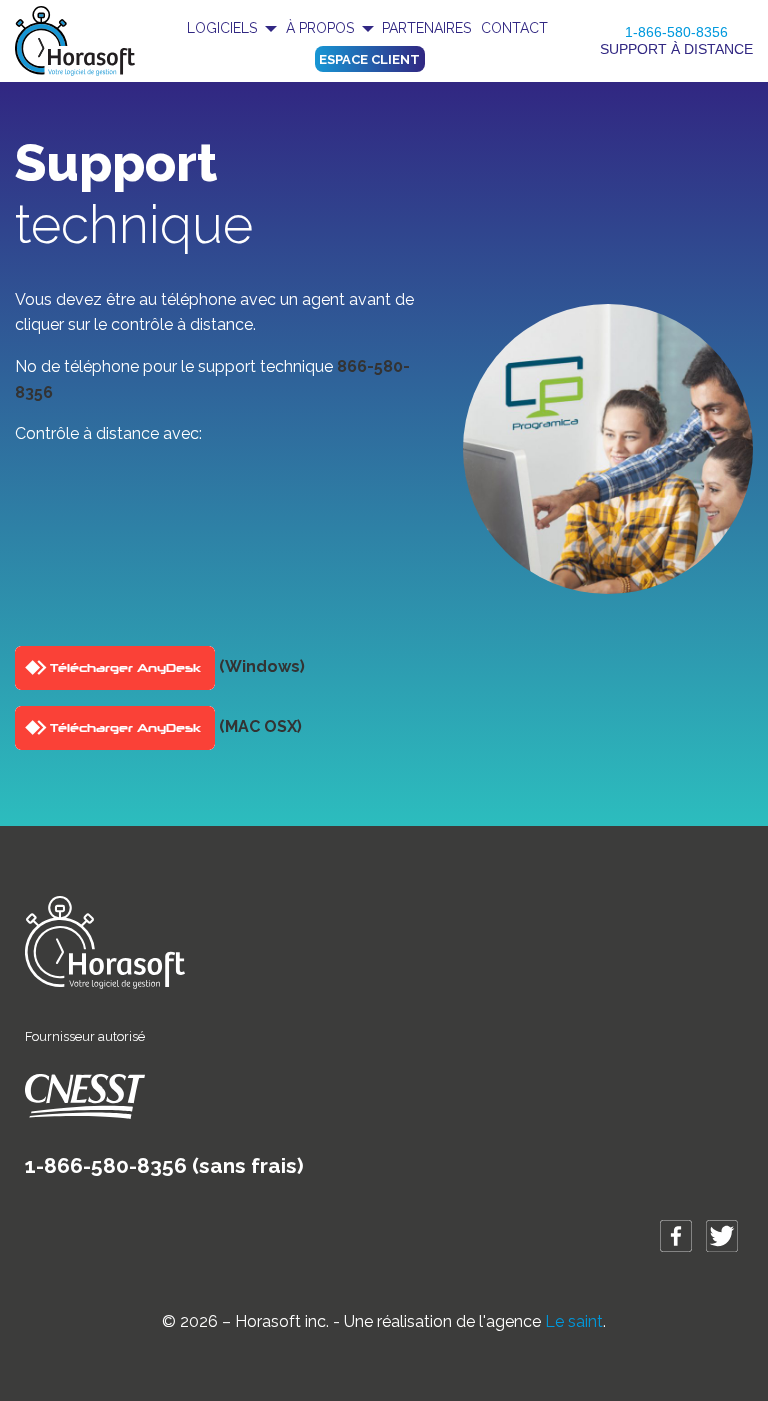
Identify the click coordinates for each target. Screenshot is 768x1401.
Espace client (369, 59)
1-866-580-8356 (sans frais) (164, 1165)
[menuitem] (231, 28)
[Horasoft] (75, 39)
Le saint (574, 1321)
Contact (514, 28)
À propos (320, 28)
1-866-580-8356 (676, 32)
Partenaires (426, 28)
